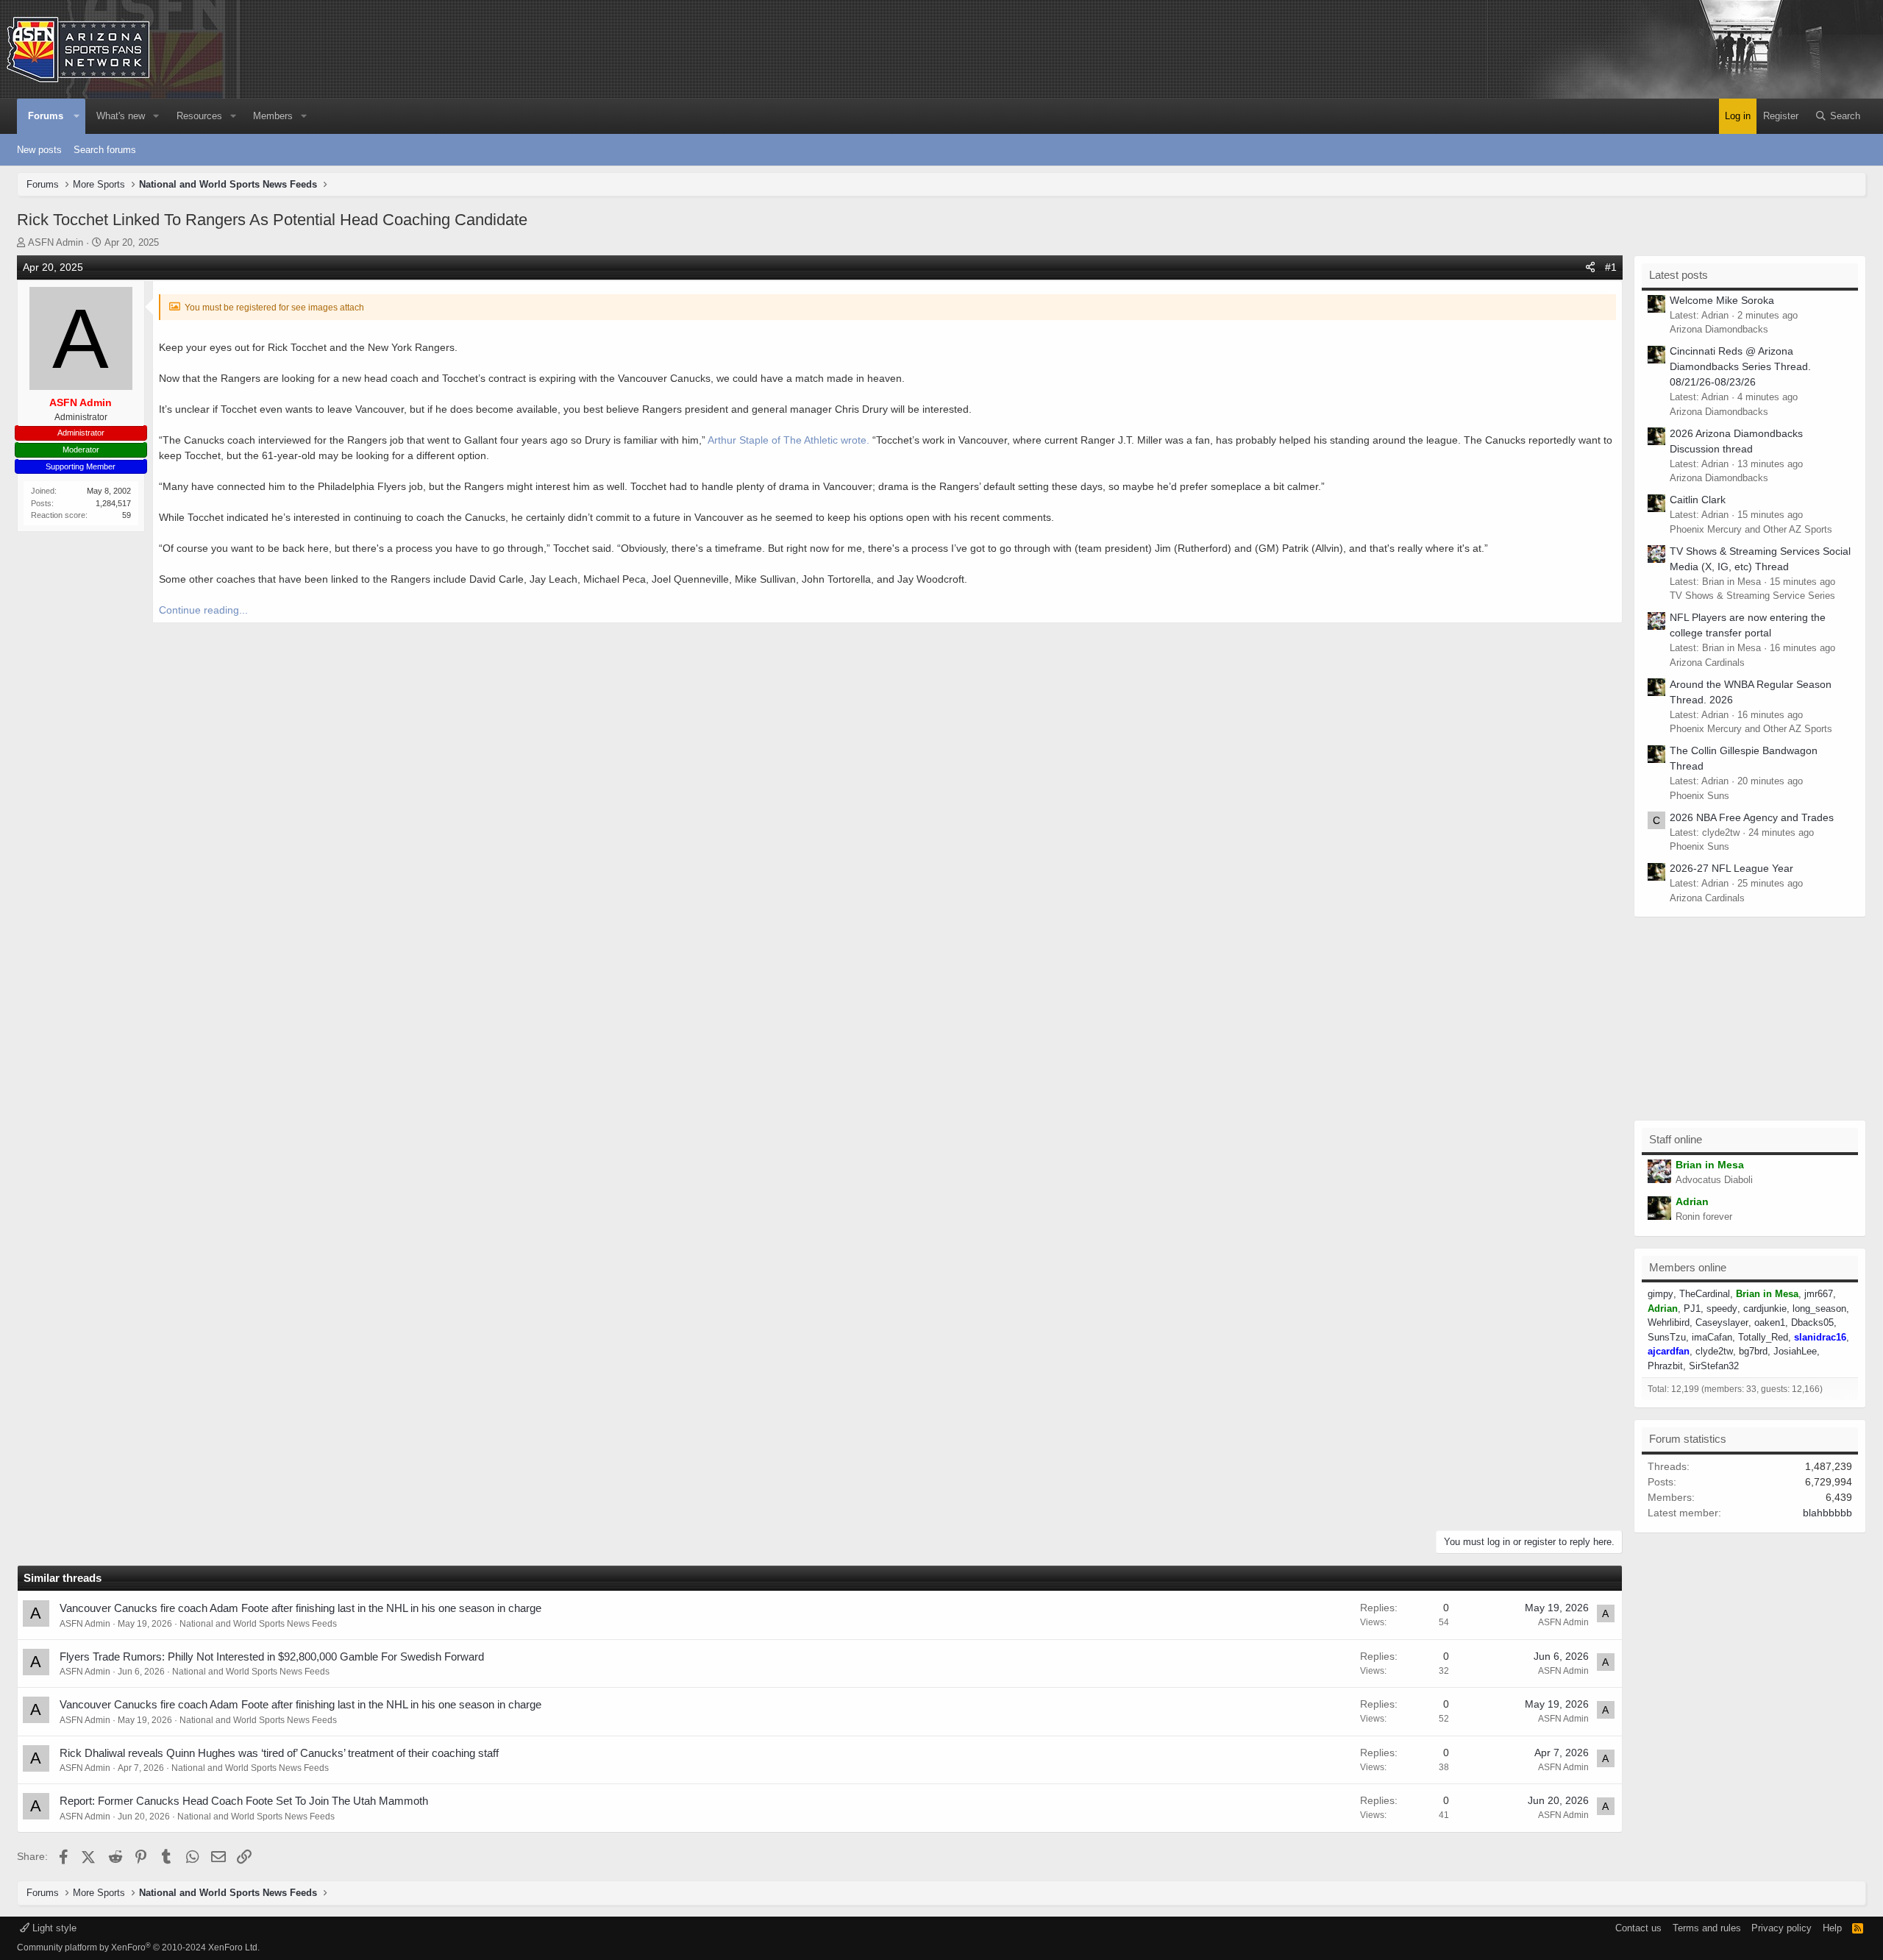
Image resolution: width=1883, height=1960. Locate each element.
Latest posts (1679, 275)
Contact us (1638, 1928)
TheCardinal (1705, 1294)
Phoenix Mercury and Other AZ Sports (1751, 529)
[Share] (1590, 267)
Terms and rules (1707, 1928)
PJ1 (1692, 1309)
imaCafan (1712, 1337)
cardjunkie (1765, 1309)
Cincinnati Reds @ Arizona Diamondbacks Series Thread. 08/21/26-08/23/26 (1740, 366)
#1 (1611, 267)
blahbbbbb (1827, 1513)
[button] (76, 116)
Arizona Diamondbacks (1719, 329)
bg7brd (1753, 1351)
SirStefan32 (1714, 1366)
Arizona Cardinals (1707, 663)
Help (1832, 1928)
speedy (1722, 1309)
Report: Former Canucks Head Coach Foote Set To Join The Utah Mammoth (244, 1801)
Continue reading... (203, 610)
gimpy (1660, 1294)
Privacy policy (1781, 1928)
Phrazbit (1665, 1366)
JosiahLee (1795, 1351)
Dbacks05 (1812, 1322)
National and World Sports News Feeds (258, 1624)
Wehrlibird (1669, 1322)
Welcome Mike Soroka (1722, 300)
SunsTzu (1667, 1337)
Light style (53, 1928)
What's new (121, 116)
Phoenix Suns (1699, 796)
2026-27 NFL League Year (1731, 868)
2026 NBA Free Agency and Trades (1752, 817)
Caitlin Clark (1698, 500)
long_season (1819, 1309)
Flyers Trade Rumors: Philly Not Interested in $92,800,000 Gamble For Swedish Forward (272, 1657)
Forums (46, 116)
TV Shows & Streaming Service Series (1752, 596)
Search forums (105, 150)
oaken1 (1770, 1322)
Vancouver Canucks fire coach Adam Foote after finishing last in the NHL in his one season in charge (300, 1608)
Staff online (1676, 1139)
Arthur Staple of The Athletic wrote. (789, 440)
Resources (199, 116)
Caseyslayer (1722, 1322)
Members (273, 116)
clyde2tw (1714, 1351)
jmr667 (1819, 1294)
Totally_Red (1763, 1337)
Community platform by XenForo (138, 1947)
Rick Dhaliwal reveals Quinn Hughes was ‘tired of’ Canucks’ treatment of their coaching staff (279, 1753)
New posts (39, 150)
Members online (1688, 1267)
